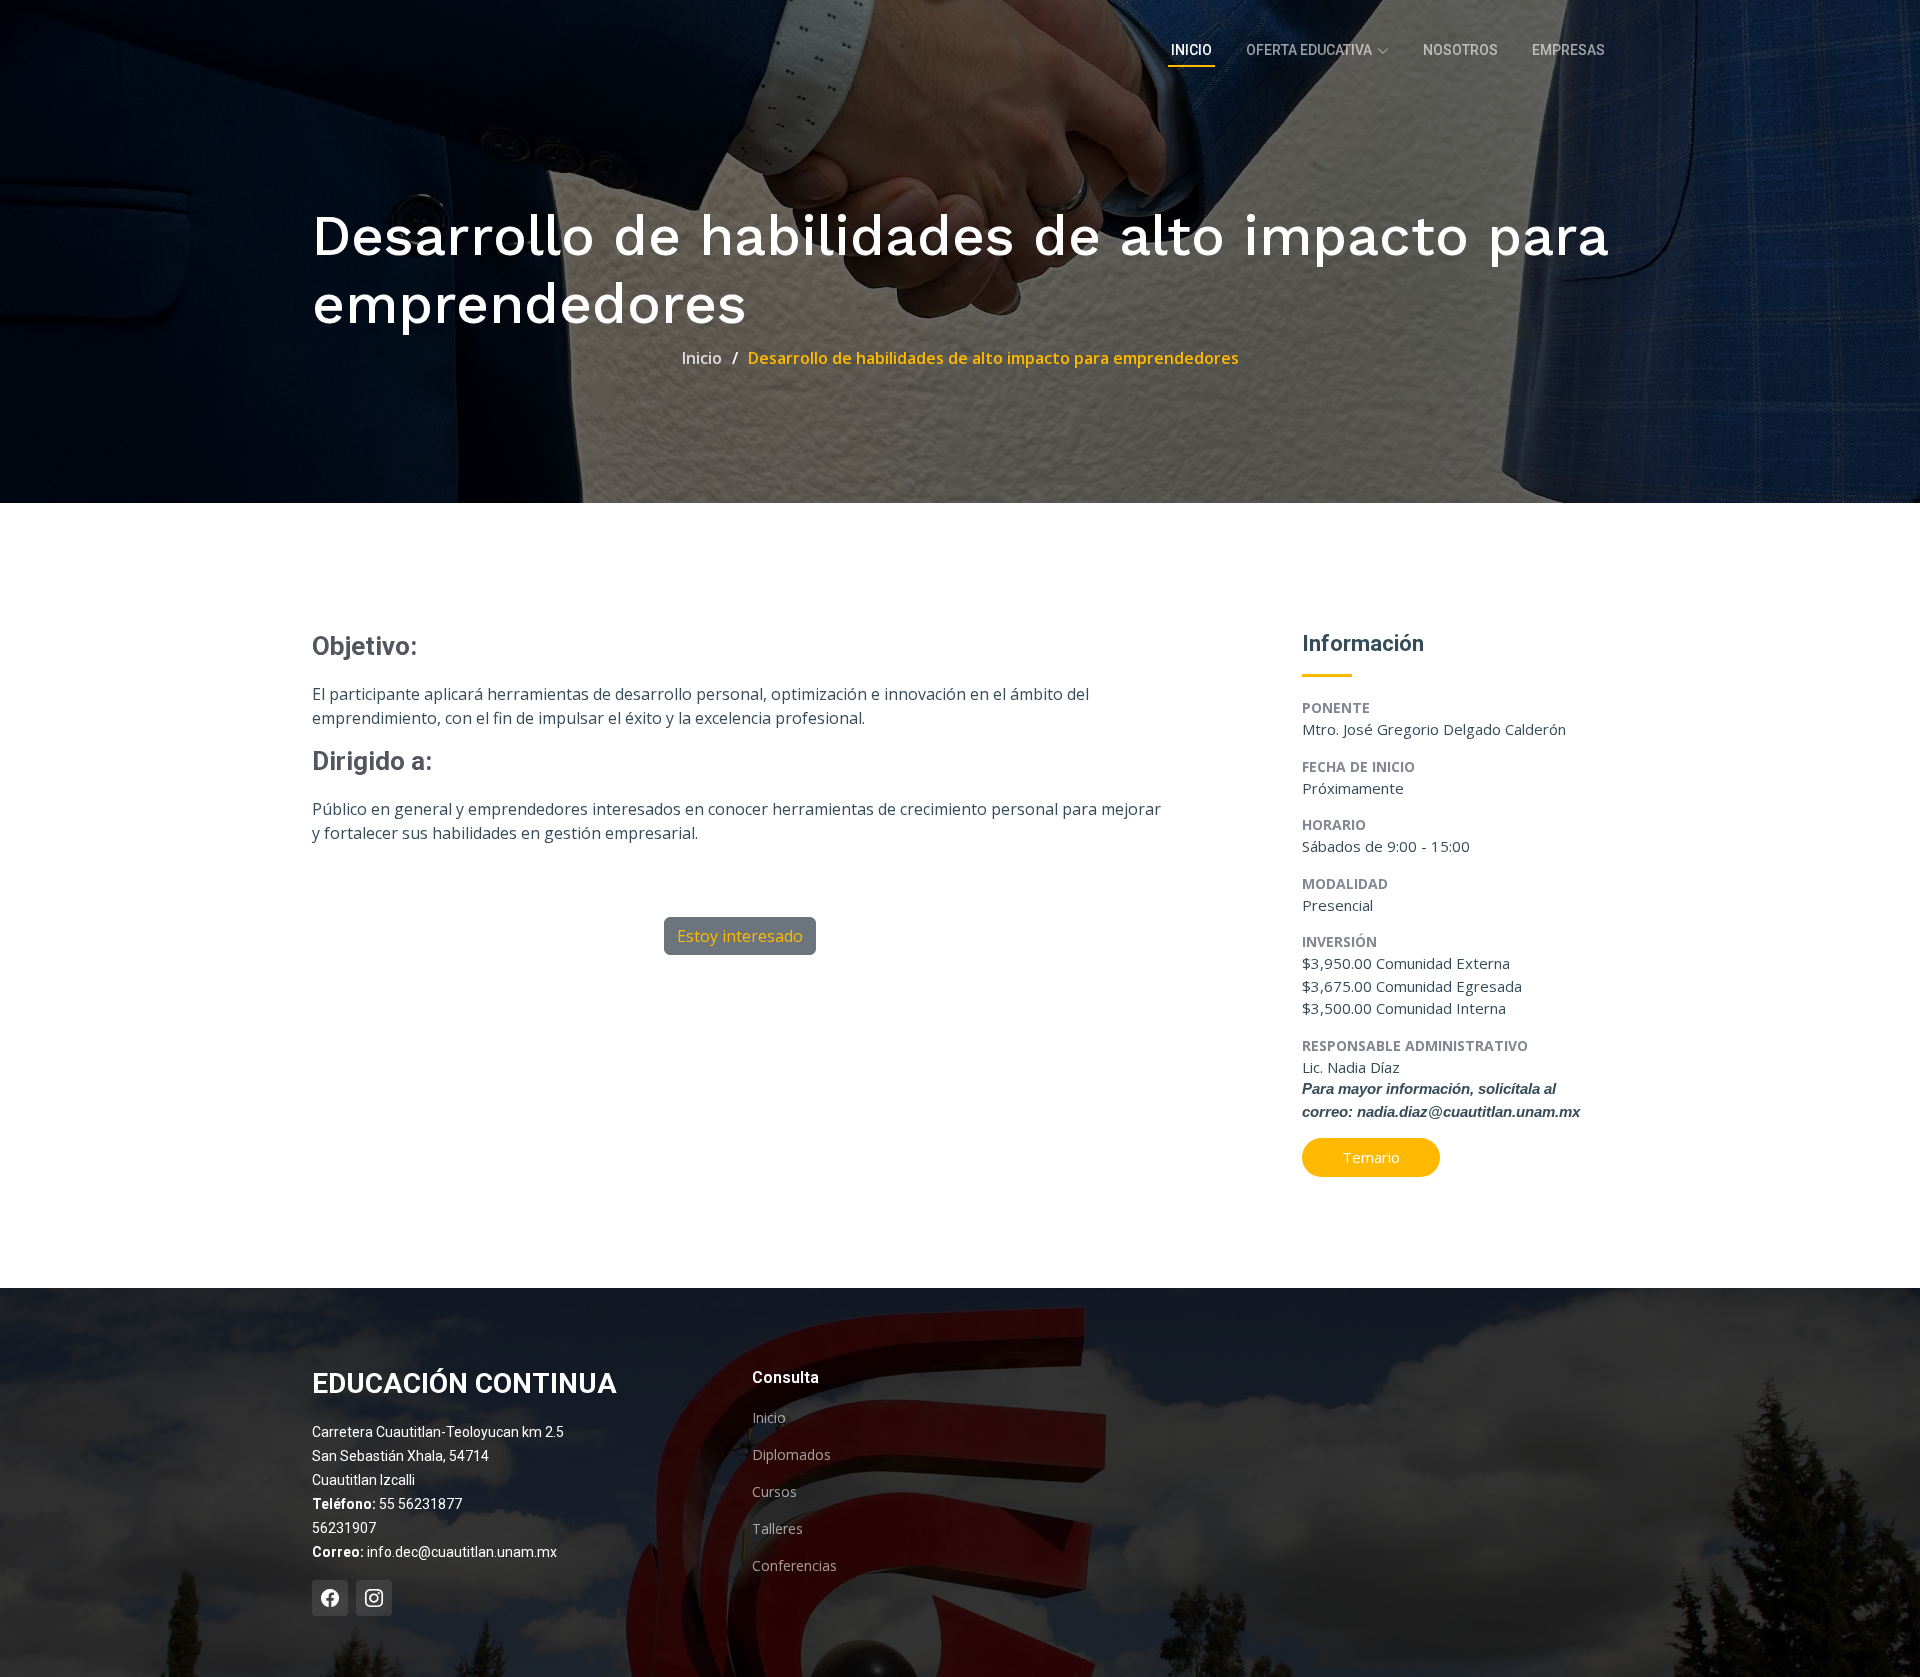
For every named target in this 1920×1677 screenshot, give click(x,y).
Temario (1371, 1157)
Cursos (774, 1492)
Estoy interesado (740, 936)
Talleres (777, 1529)
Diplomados (791, 1455)
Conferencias (794, 1566)
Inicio (1191, 50)
